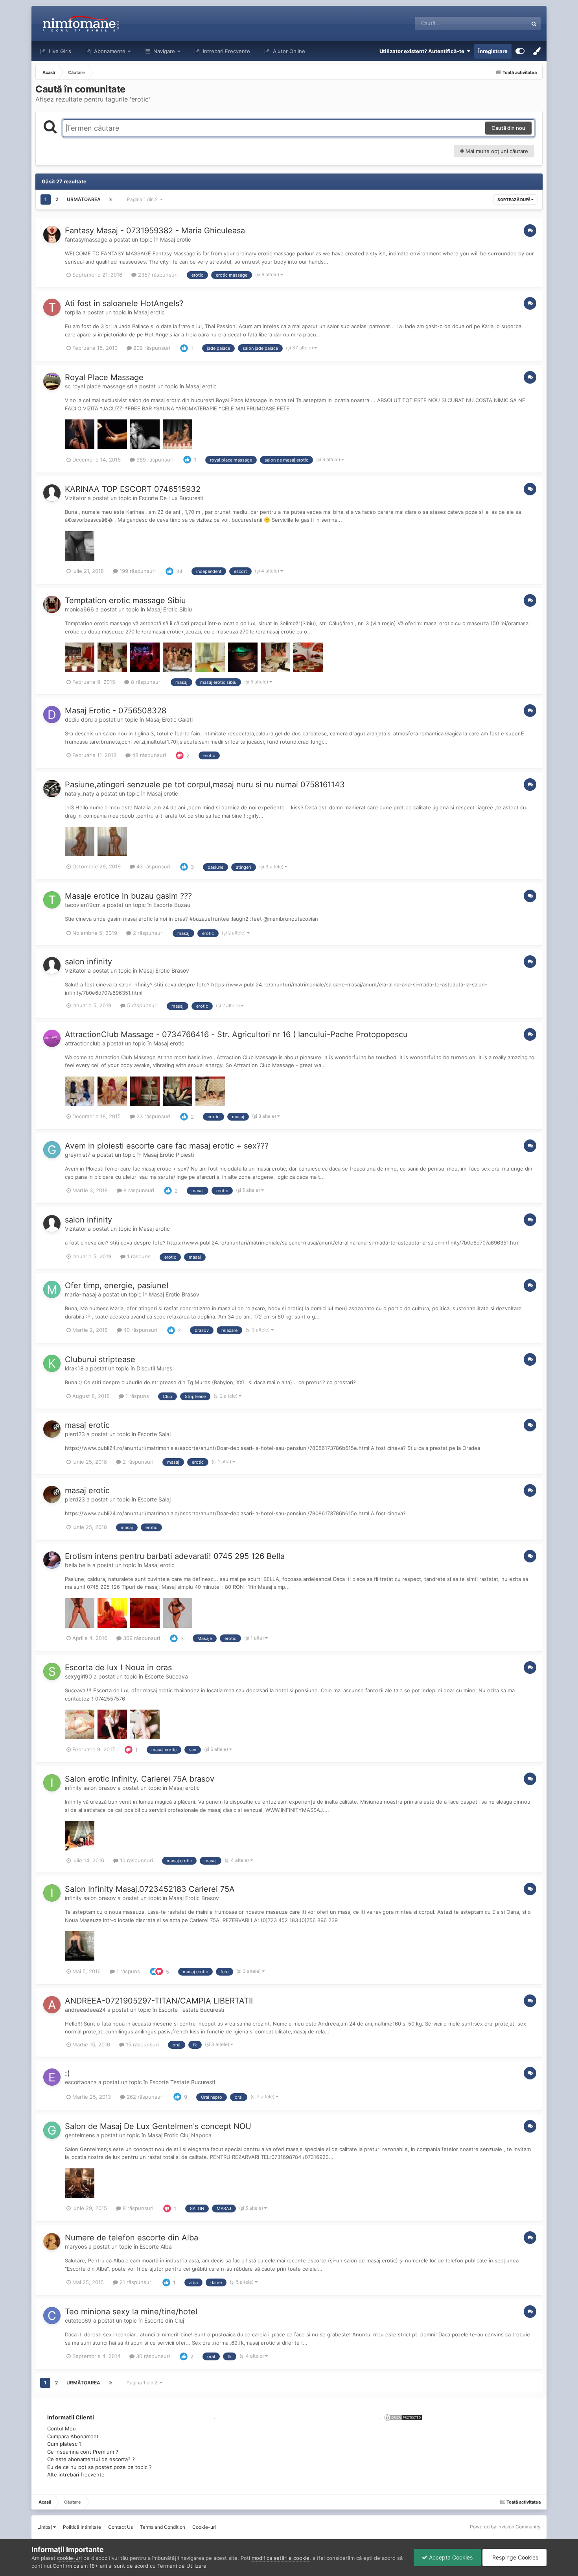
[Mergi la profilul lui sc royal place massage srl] (52, 381)
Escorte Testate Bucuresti (191, 2010)
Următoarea (84, 199)
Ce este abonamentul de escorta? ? (91, 2459)
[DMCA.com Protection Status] (402, 2417)
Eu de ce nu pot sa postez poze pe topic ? (99, 2467)
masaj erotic (87, 1425)
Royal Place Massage (104, 377)
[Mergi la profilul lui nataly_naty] (52, 788)
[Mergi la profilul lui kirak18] (52, 1363)
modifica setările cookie (281, 2558)
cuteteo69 (78, 2320)
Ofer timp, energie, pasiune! (117, 1285)
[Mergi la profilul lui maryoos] (52, 2242)
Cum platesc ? (64, 2444)
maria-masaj (81, 1294)
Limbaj (45, 2527)
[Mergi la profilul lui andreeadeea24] (52, 2005)
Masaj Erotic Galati (169, 719)
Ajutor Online (288, 51)
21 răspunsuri (135, 2282)
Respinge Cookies (514, 2557)
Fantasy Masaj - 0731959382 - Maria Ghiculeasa (155, 231)
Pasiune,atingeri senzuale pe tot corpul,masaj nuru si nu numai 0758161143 (205, 785)
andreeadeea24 (85, 2010)
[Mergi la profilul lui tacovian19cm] (52, 900)
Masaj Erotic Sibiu (169, 609)
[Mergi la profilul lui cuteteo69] (52, 2316)
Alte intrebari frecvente (76, 2474)
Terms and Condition (163, 2527)
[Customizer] (520, 51)
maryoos (76, 2246)
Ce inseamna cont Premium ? (83, 2452)
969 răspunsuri (154, 460)
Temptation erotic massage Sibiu (125, 600)
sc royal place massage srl (99, 386)
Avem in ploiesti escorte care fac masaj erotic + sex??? (167, 1146)
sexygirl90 (78, 1676)
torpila (73, 312)
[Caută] (534, 24)
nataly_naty (80, 793)
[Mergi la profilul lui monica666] (52, 604)
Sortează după (514, 199)
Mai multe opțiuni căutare (496, 151)
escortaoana (81, 2082)
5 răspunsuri (142, 1005)
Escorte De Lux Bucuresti (171, 498)
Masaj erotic (176, 239)
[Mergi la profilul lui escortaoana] (52, 2077)
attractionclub (83, 1043)
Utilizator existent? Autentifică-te (423, 51)
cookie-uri (69, 2558)
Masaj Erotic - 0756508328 (116, 711)
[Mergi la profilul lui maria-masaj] (52, 1289)
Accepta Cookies (450, 2557)
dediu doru (79, 719)
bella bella (78, 1565)
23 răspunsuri (153, 1116)
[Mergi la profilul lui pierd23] (52, 1429)
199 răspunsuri (137, 571)
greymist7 (78, 1155)
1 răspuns (138, 1256)
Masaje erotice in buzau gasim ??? (128, 896)
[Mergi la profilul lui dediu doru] (52, 715)
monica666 (79, 609)
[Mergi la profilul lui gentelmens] (52, 2130)
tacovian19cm (83, 905)
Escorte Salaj (154, 1434)
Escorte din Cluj (164, 2320)
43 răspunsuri (153, 866)
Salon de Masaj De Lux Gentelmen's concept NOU (158, 2126)
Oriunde (508, 23)
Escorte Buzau (172, 905)
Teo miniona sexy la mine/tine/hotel (131, 2312)
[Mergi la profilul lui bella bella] (52, 1560)
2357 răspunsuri (157, 275)
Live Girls (59, 51)
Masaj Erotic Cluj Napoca (179, 2135)
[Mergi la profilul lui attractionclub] (52, 1038)
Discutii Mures (154, 1368)
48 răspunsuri (148, 755)
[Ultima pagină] (111, 199)
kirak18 (74, 1368)
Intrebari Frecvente (226, 51)
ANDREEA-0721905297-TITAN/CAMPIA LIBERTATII (159, 2001)
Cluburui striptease (100, 1359)
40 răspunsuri (140, 1330)
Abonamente (109, 51)
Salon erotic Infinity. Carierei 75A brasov (140, 1779)
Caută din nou (508, 128)
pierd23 (75, 1434)
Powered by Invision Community (505, 2527)
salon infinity (88, 962)
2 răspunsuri (147, 933)
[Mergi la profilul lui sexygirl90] (52, 1671)
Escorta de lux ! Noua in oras (118, 1667)
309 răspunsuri (141, 1638)
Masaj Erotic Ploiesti (168, 1155)
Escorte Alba (156, 2246)
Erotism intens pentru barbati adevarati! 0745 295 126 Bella (175, 1556)
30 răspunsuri (152, 2356)
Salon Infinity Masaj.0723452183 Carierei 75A (150, 1889)
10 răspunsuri (136, 1860)
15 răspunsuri (142, 2044)
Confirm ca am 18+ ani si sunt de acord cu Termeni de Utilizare (130, 2566)
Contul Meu (62, 2428)
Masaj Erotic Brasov (164, 970)
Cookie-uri (204, 2527)
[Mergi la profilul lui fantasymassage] (52, 235)
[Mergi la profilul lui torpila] (52, 307)
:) (67, 2073)
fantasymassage (86, 239)
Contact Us (121, 2527)
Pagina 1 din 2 (144, 199)
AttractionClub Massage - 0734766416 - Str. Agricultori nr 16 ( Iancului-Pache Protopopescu (236, 1034)
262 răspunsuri (144, 2097)
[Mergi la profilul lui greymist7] (52, 1150)
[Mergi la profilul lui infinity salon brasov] (52, 1783)
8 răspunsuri (145, 682)
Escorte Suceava (166, 1676)
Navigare (163, 51)
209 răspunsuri (151, 348)
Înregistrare (493, 51)
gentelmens (80, 2135)
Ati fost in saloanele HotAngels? (124, 303)
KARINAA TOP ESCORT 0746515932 (133, 489)
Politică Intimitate (82, 2527)
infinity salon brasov (90, 1788)
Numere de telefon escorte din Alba (132, 2238)
